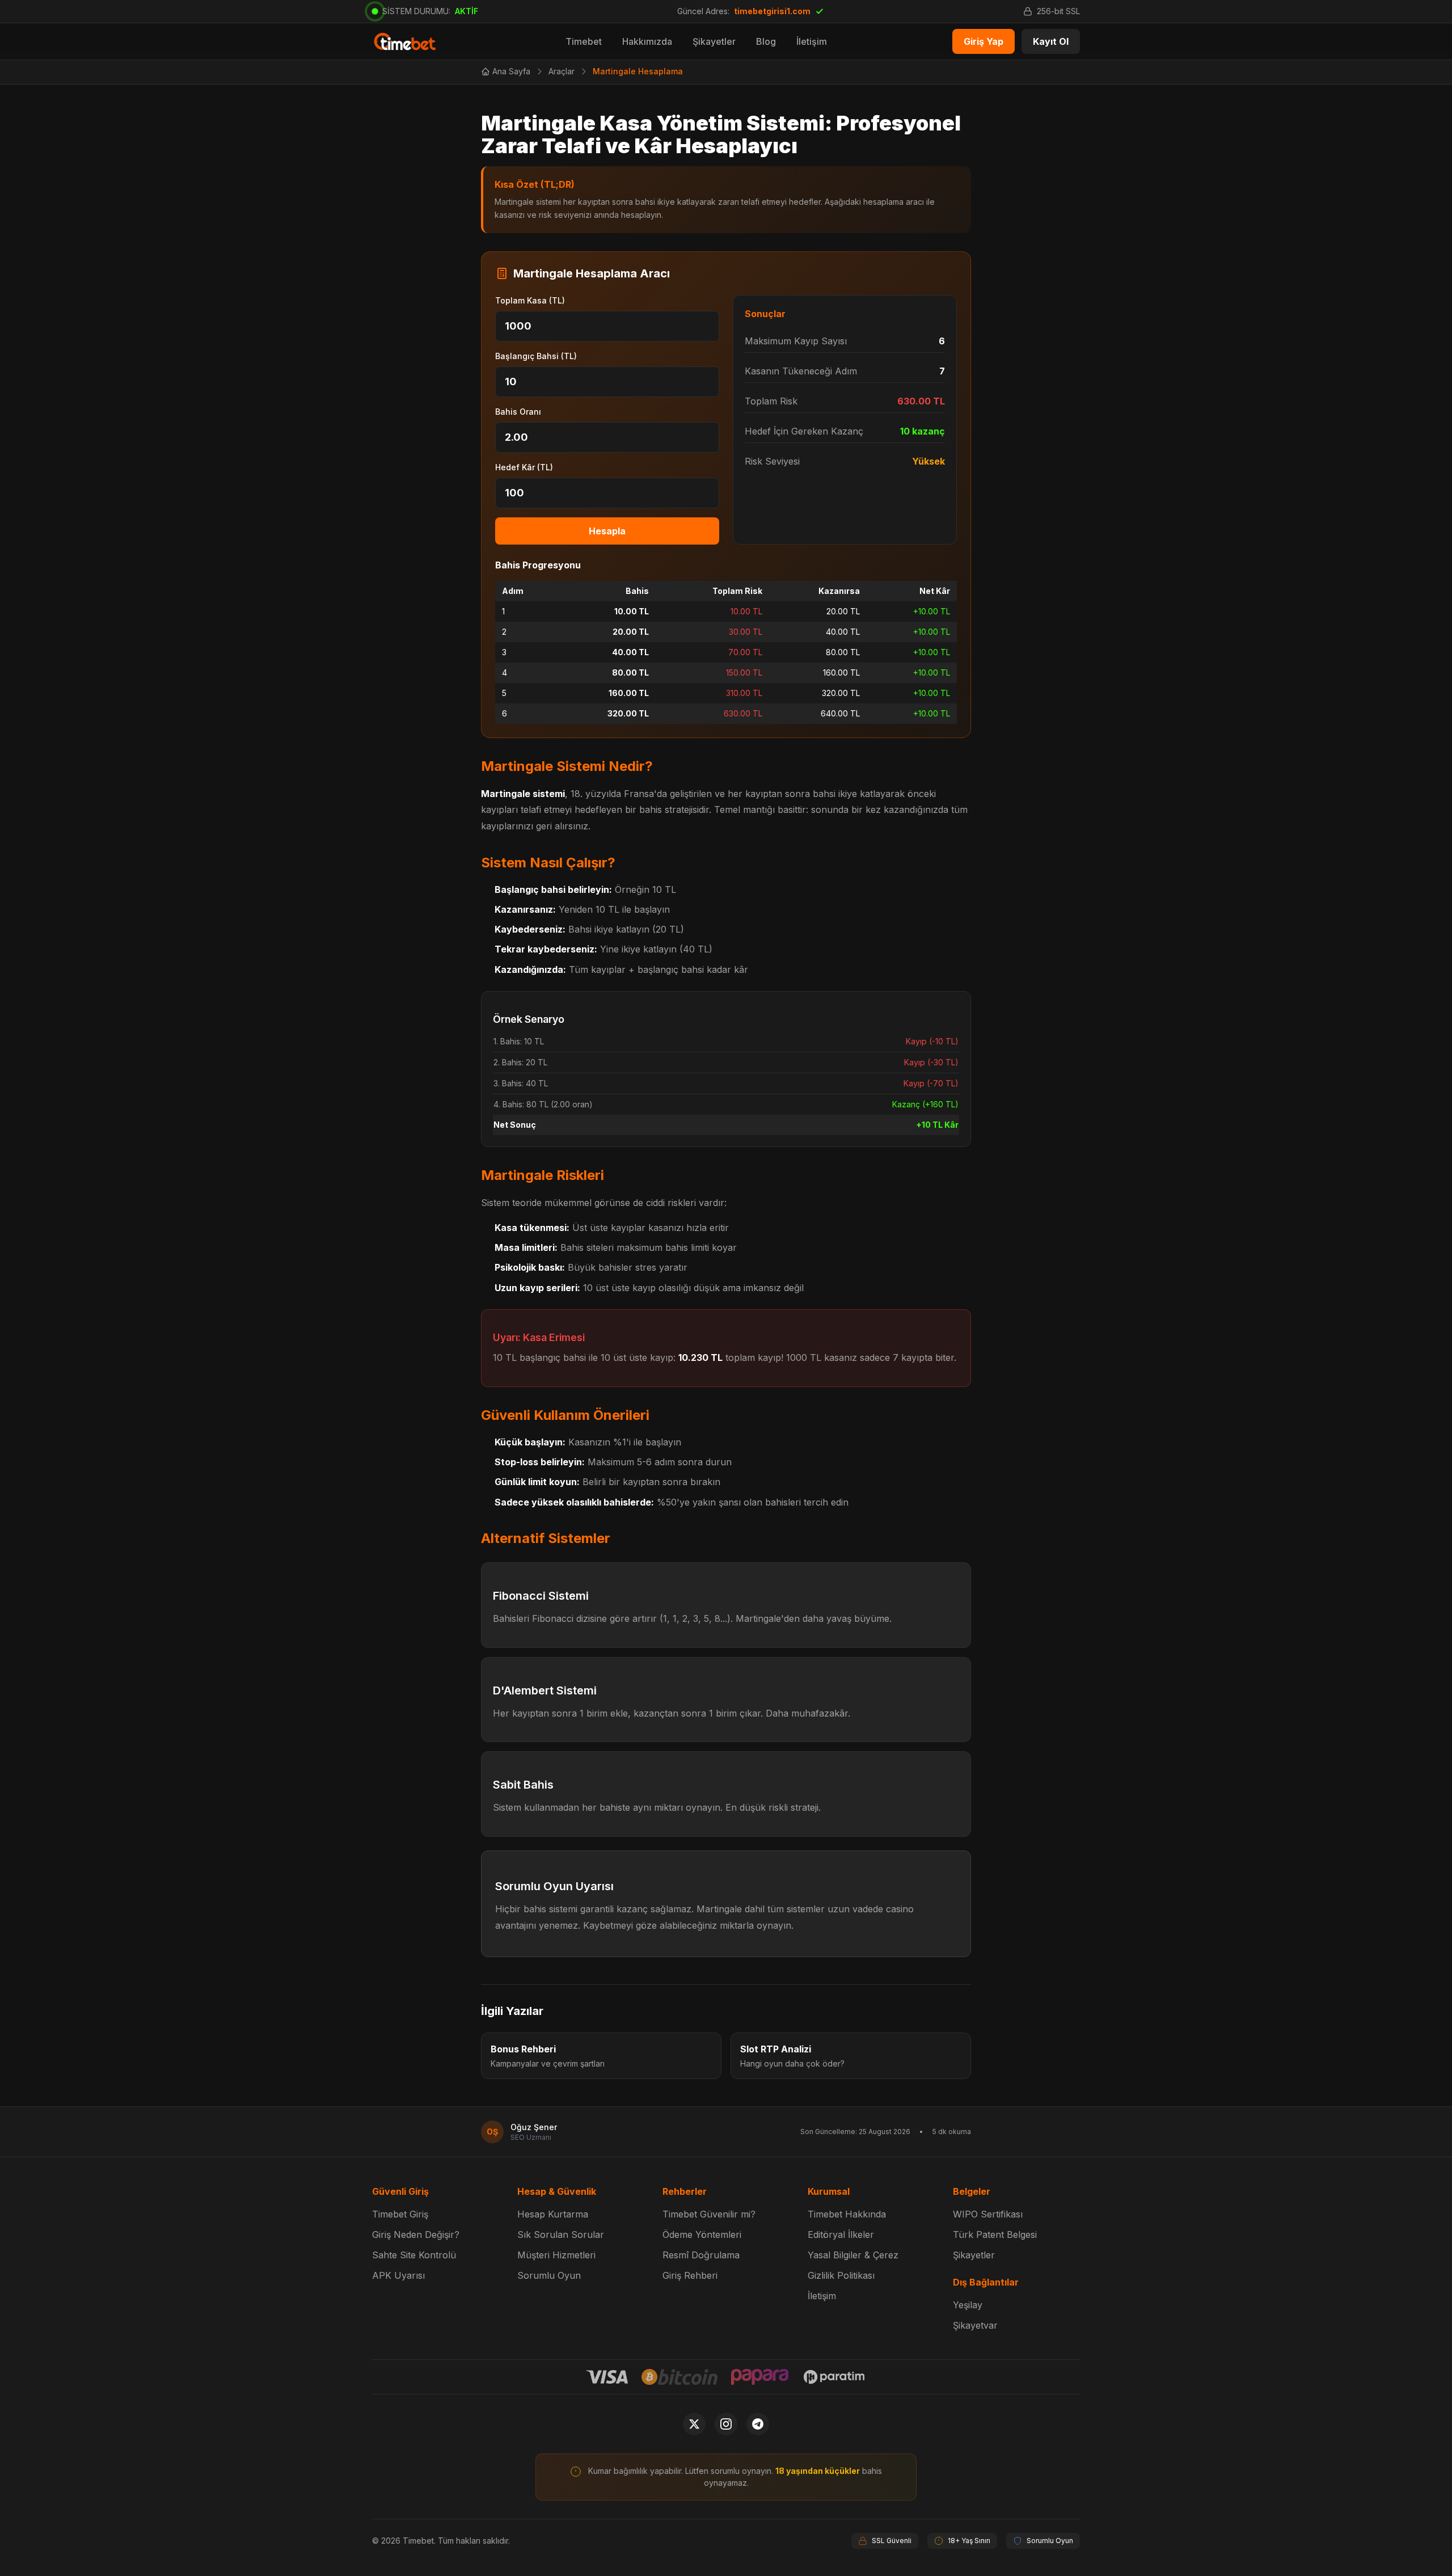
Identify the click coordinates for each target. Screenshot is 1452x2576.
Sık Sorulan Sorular (561, 2234)
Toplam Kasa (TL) (530, 300)
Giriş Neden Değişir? (416, 2234)
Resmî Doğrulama (701, 2255)
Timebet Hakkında (847, 2214)
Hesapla (607, 531)
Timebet (584, 41)
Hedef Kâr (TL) (524, 467)
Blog (766, 41)
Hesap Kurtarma (553, 2214)
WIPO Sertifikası (988, 2214)
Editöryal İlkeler (841, 2234)
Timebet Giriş (400, 2214)
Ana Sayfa (511, 71)
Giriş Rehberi (690, 2275)
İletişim (812, 41)
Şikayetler (714, 41)
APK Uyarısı (398, 2275)
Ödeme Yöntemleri (702, 2234)
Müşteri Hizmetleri (556, 2255)
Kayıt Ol (1051, 41)
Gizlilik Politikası (841, 2275)
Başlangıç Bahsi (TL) (536, 356)
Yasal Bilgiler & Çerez (853, 2255)
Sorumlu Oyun (549, 2275)
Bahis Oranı (518, 412)
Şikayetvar (975, 2325)
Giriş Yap (984, 41)
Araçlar (562, 71)
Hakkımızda (647, 41)
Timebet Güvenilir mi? (709, 2214)
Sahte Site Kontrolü (414, 2255)
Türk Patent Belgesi (995, 2234)
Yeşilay (968, 2305)
